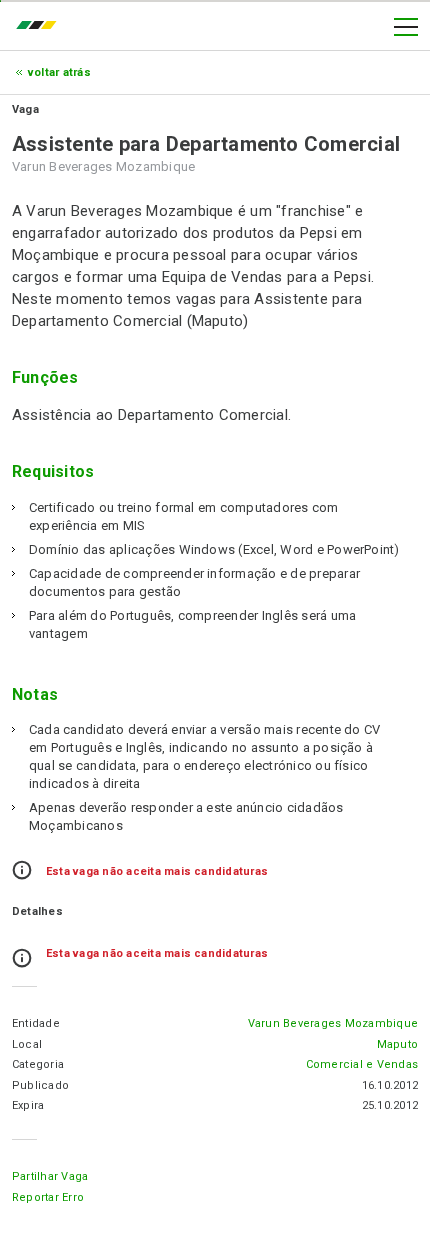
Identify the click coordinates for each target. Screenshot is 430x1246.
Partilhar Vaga (50, 1176)
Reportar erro (48, 1197)
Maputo (397, 1044)
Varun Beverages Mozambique (333, 1023)
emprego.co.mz (41, 27)
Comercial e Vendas (362, 1064)
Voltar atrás (59, 72)
